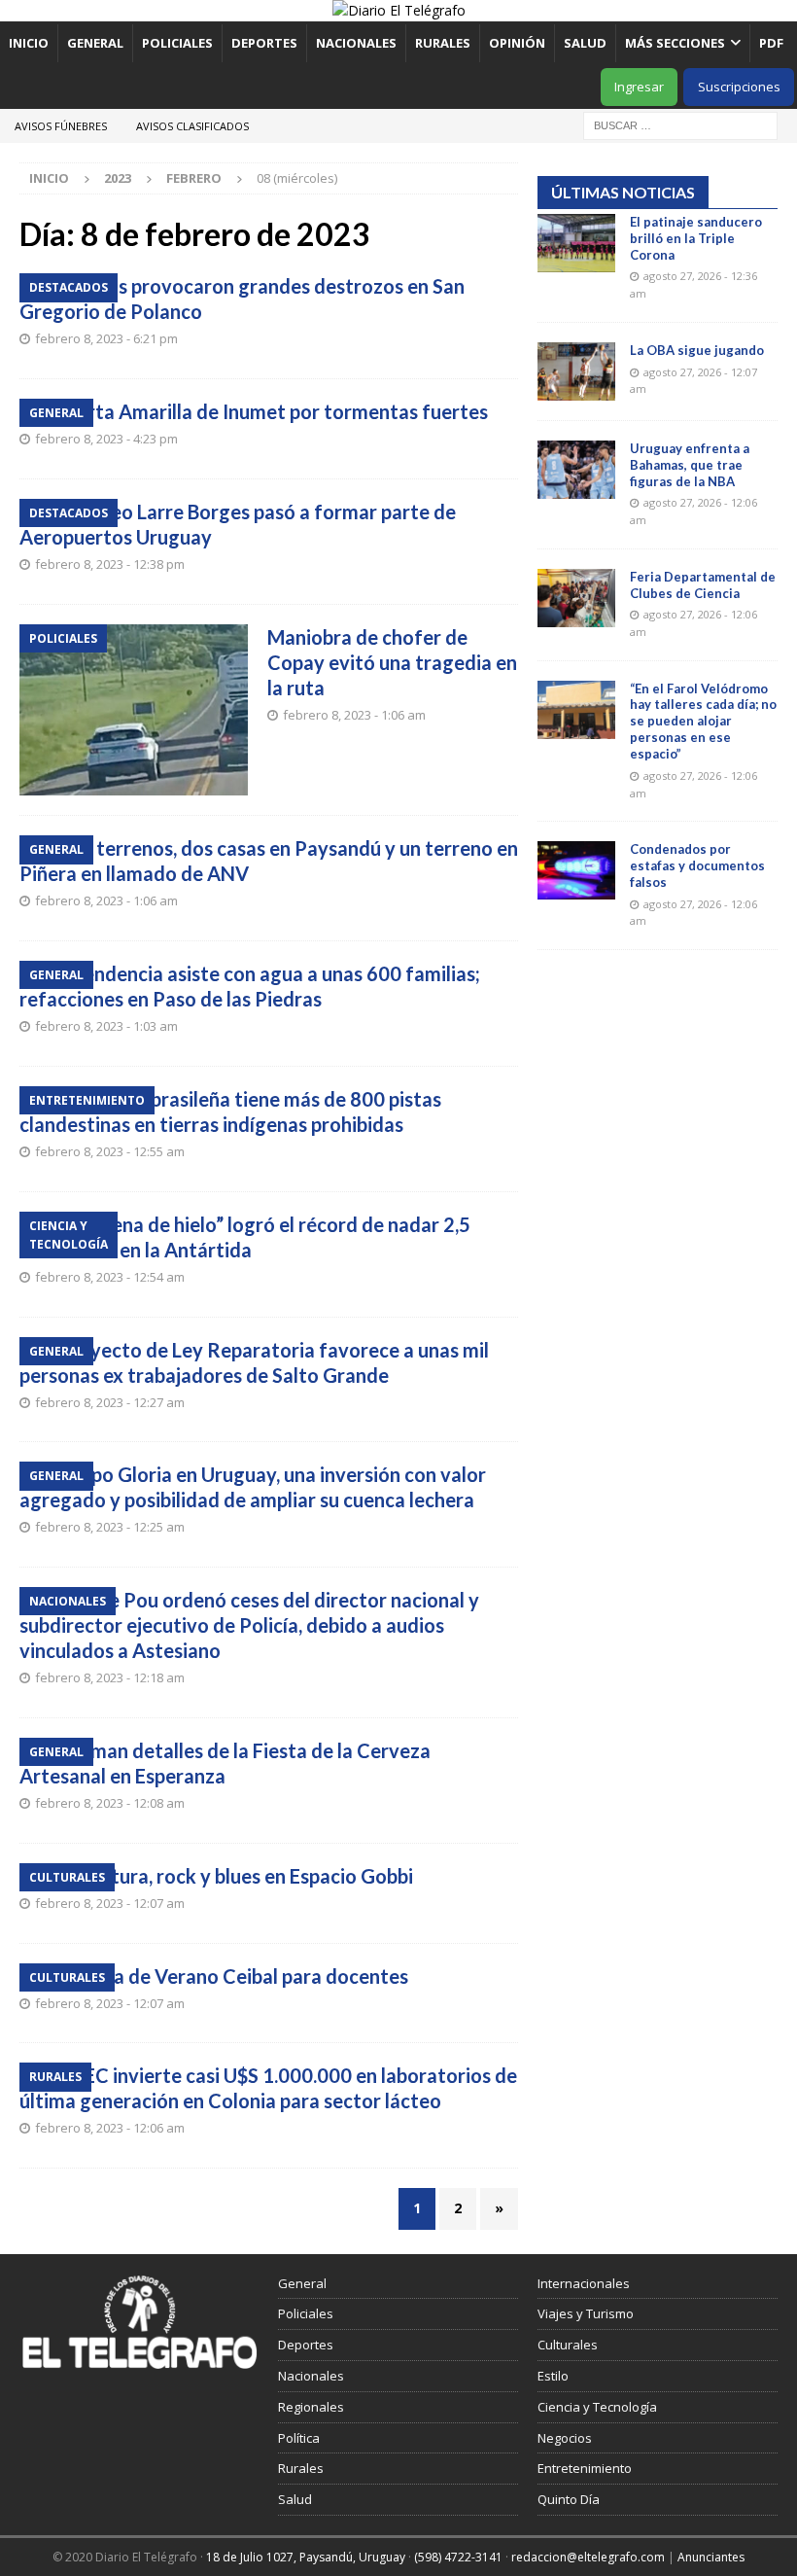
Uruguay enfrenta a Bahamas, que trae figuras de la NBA (690, 465)
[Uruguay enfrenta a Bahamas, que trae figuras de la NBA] (576, 470)
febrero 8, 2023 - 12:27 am (110, 1402)
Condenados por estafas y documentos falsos (697, 865)
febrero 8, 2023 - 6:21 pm (106, 338)
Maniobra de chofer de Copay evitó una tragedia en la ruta (392, 662)
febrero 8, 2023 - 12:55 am (110, 1151)
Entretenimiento (585, 2468)
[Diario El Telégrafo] (399, 10)
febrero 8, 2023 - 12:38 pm (110, 564)
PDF (773, 43)
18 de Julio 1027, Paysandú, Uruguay (306, 2557)
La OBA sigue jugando (697, 350)
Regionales (311, 2407)
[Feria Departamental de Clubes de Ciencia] (576, 598)
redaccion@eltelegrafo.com (588, 2557)
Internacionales (584, 2283)
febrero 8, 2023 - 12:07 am (110, 1903)
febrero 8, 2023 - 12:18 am (110, 1677)
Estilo (553, 2376)
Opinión (517, 43)
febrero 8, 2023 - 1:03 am (106, 1026)
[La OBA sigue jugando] (576, 371)
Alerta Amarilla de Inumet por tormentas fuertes (273, 411)
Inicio (29, 43)
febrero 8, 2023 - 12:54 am (110, 1277)
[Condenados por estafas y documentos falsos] (576, 870)
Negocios (565, 2438)
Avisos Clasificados (192, 126)
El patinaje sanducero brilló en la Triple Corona (696, 238)
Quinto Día (569, 2499)
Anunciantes (711, 2557)
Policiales (177, 43)
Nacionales (356, 43)
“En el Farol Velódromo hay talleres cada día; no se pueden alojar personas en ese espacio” (703, 722)
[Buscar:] (680, 124)
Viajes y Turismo (586, 2313)
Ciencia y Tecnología (597, 2407)
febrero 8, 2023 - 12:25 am (110, 1527)
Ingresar (639, 87)
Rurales (443, 43)
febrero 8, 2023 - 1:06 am (354, 715)
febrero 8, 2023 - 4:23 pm (106, 439)
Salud (585, 43)
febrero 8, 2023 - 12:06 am (110, 2128)
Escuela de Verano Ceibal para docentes (233, 1976)
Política (299, 2438)
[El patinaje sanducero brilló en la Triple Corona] (576, 243)
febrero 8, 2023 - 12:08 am (110, 1803)
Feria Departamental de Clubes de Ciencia (703, 585)
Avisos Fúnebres (61, 126)
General (95, 43)
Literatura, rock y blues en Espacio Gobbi (236, 1876)
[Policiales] (134, 710)
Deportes (264, 43)
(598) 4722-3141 (458, 2557)
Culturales (568, 2345)
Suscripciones (739, 87)
